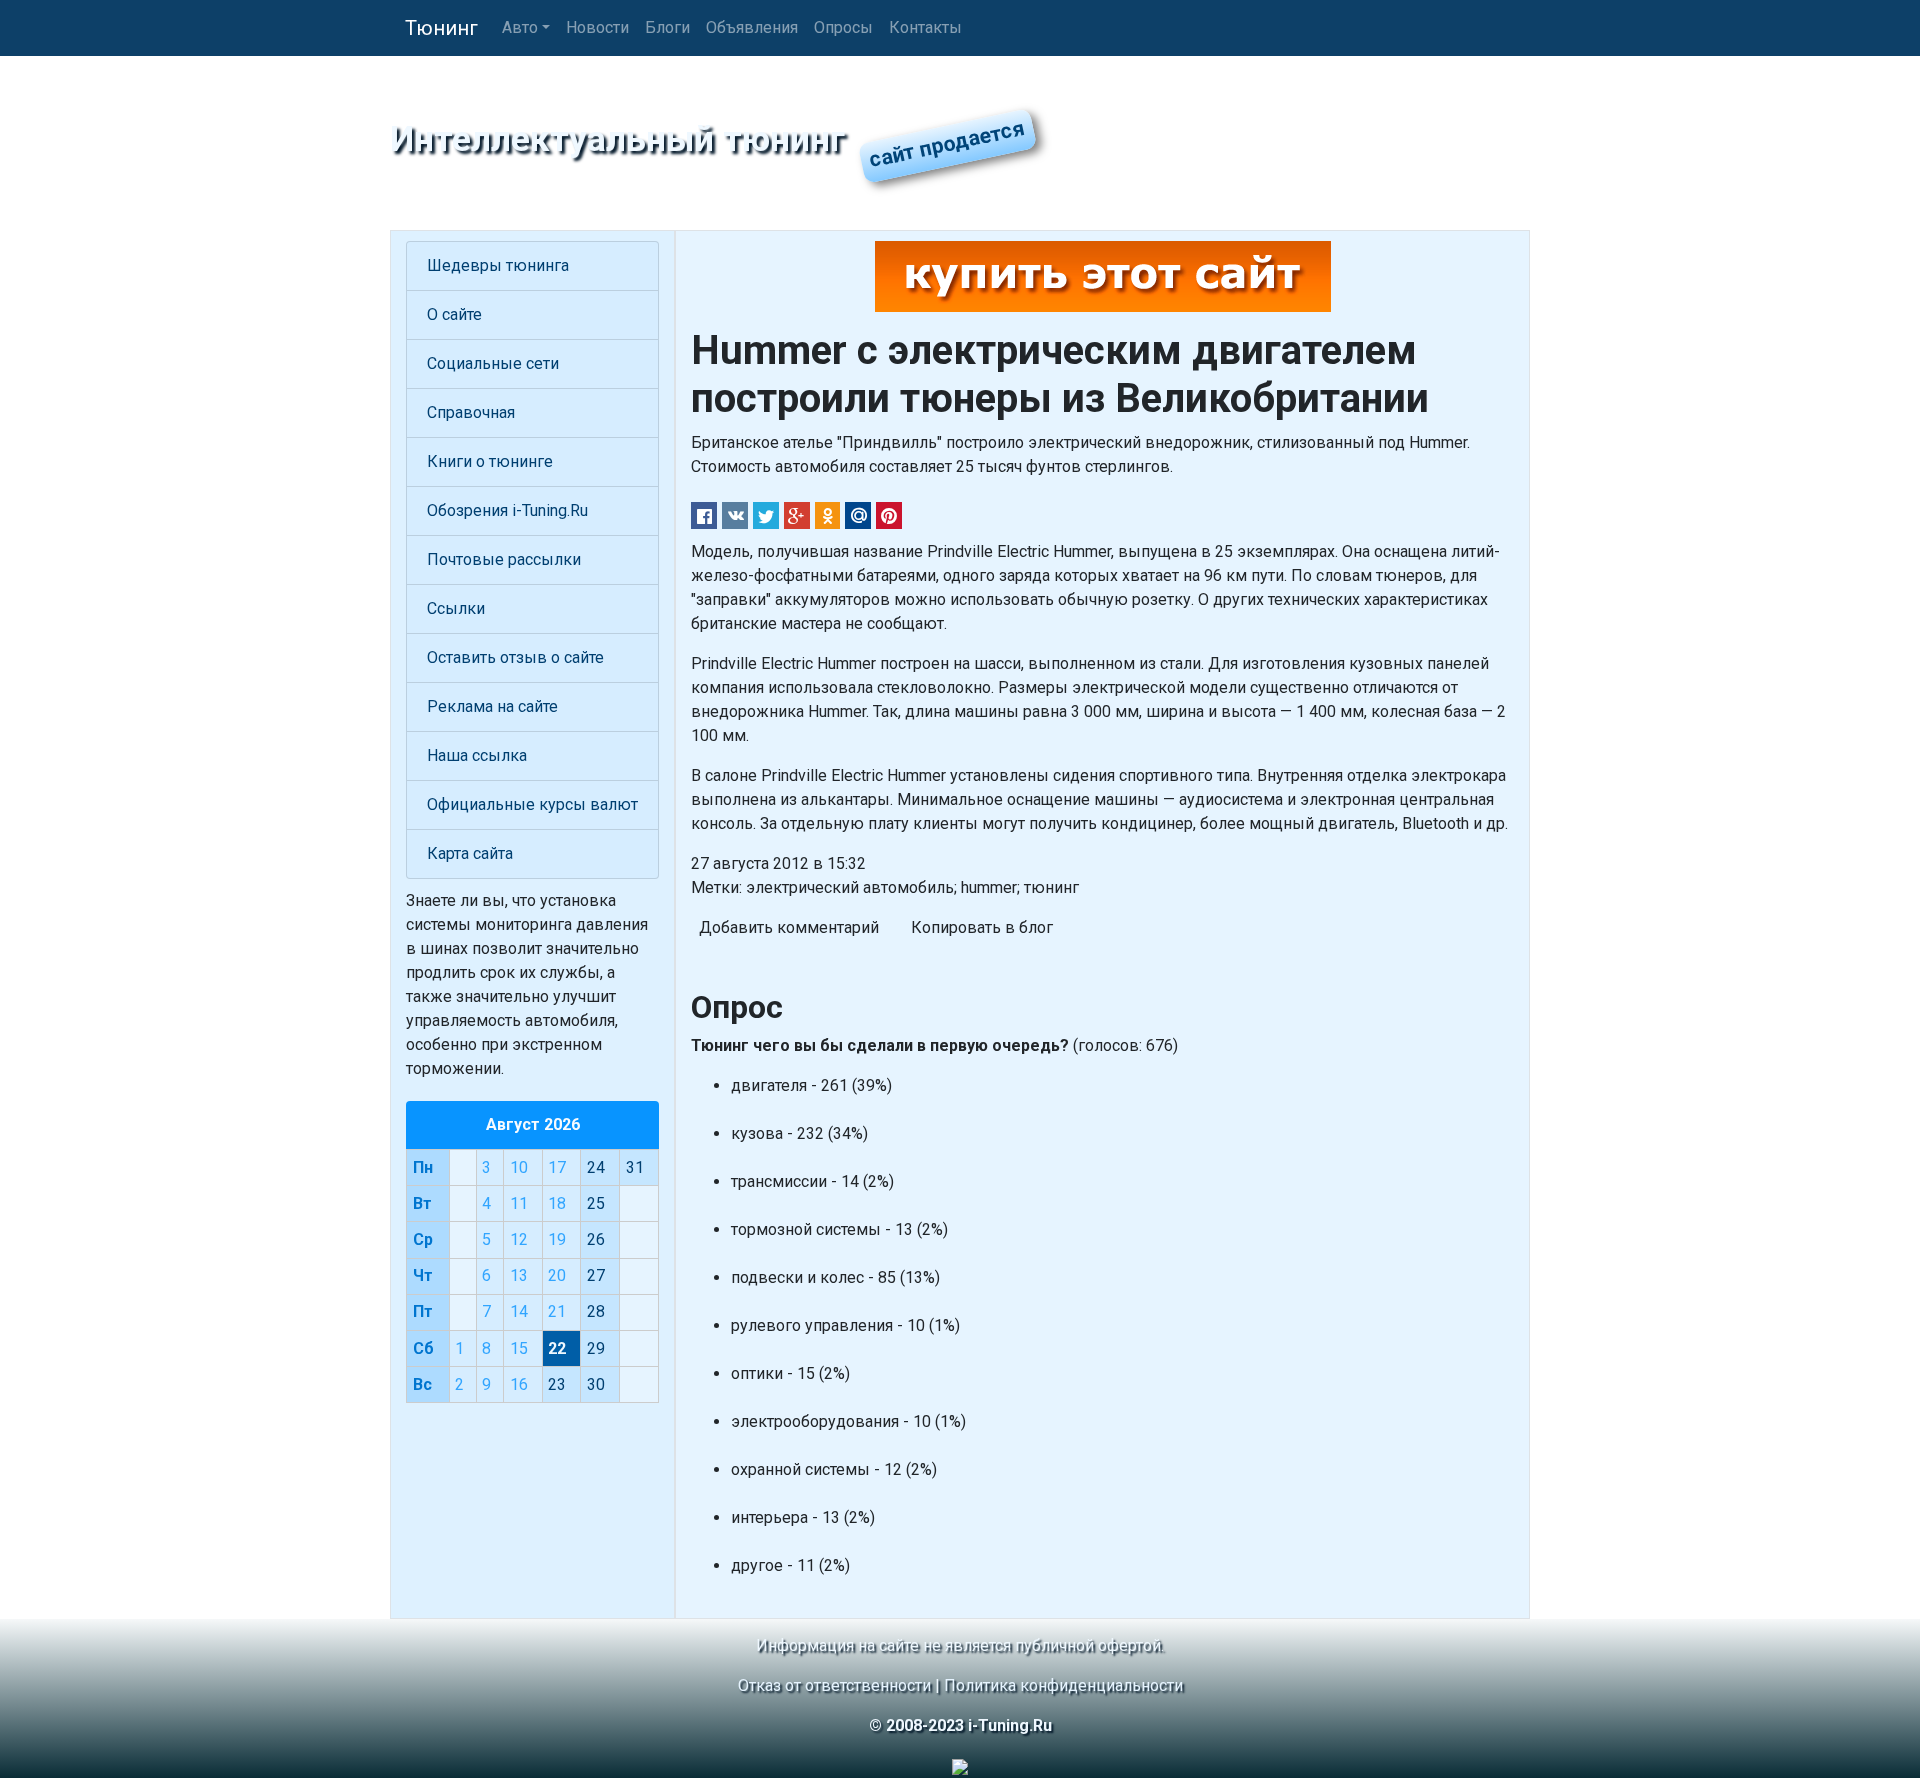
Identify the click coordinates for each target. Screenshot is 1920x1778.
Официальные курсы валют (532, 804)
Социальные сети (493, 363)
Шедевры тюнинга (498, 265)
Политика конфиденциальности (1063, 1685)
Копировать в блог (982, 927)
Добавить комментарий (789, 927)
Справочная (471, 412)
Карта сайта (470, 853)
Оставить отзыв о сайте (515, 657)
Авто (520, 27)
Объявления (752, 27)
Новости (597, 27)
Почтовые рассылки (504, 559)
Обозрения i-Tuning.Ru (507, 510)
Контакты (925, 27)
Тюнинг (441, 28)
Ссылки (456, 608)
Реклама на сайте (492, 706)
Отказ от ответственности (834, 1685)
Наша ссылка (477, 755)
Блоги (667, 27)
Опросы (843, 27)
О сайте (454, 314)
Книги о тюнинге (490, 461)
